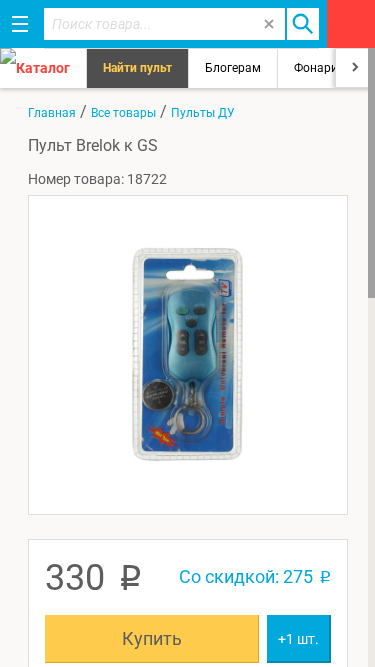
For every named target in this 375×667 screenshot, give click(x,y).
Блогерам (233, 68)
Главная (52, 113)
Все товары (123, 113)
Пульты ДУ (203, 113)
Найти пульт (137, 68)
